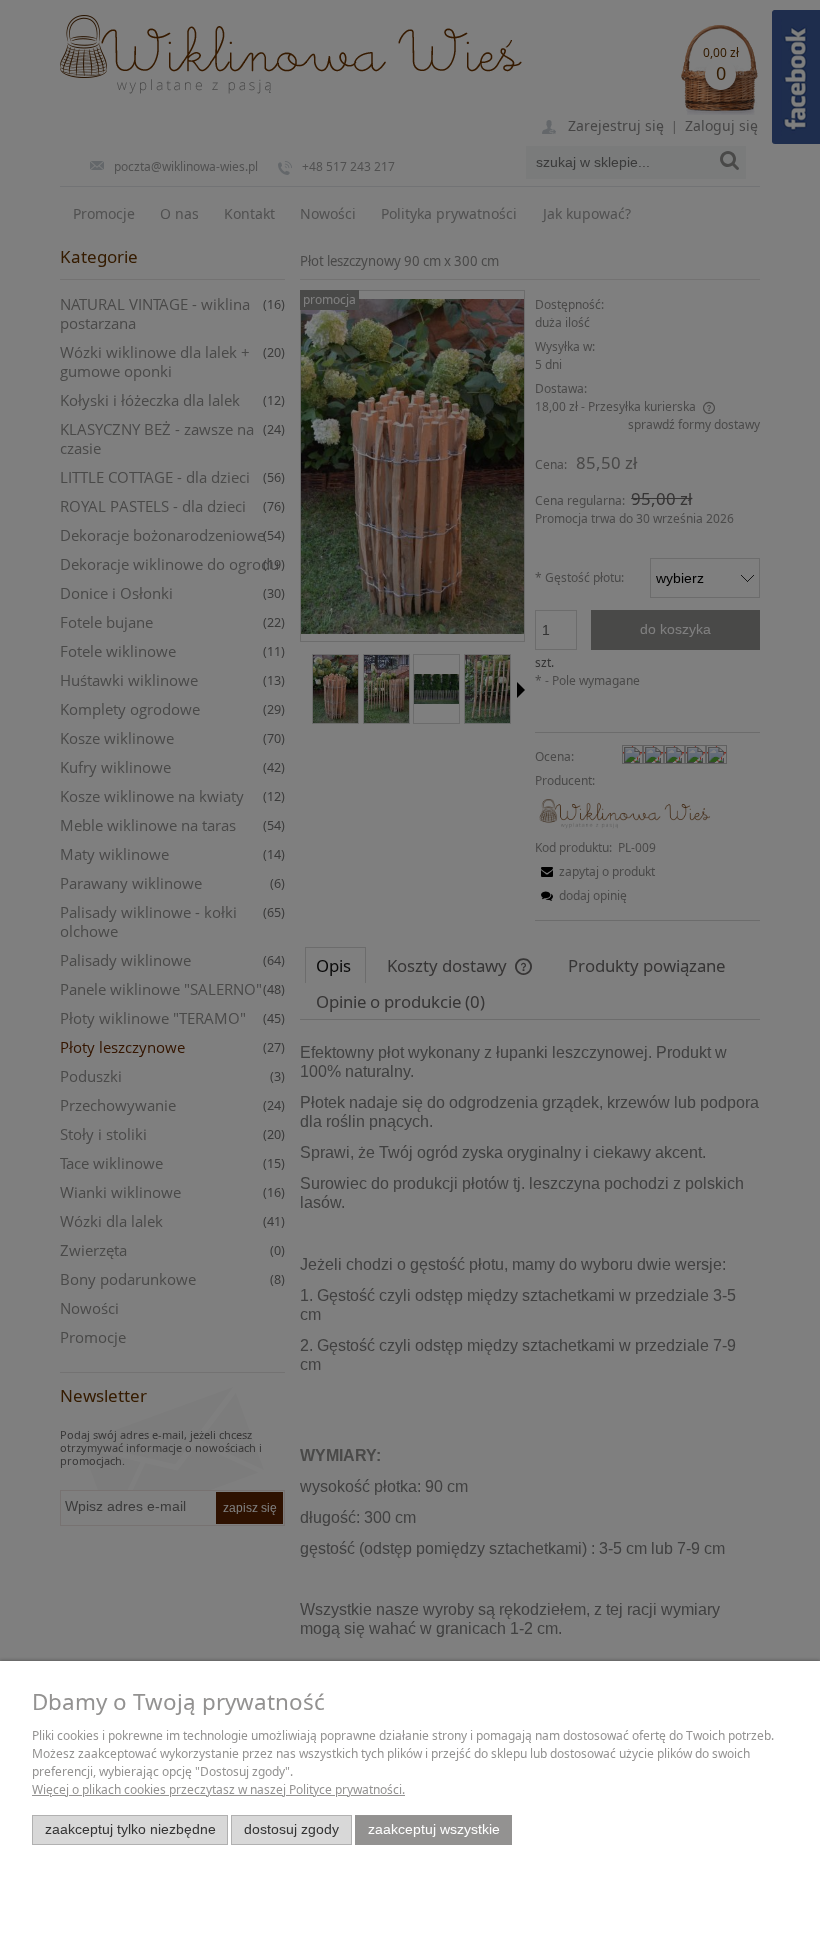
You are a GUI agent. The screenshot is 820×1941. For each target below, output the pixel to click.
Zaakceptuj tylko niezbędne (130, 1829)
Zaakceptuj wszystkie (434, 1829)
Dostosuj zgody (291, 1829)
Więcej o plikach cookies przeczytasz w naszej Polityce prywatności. (218, 1789)
